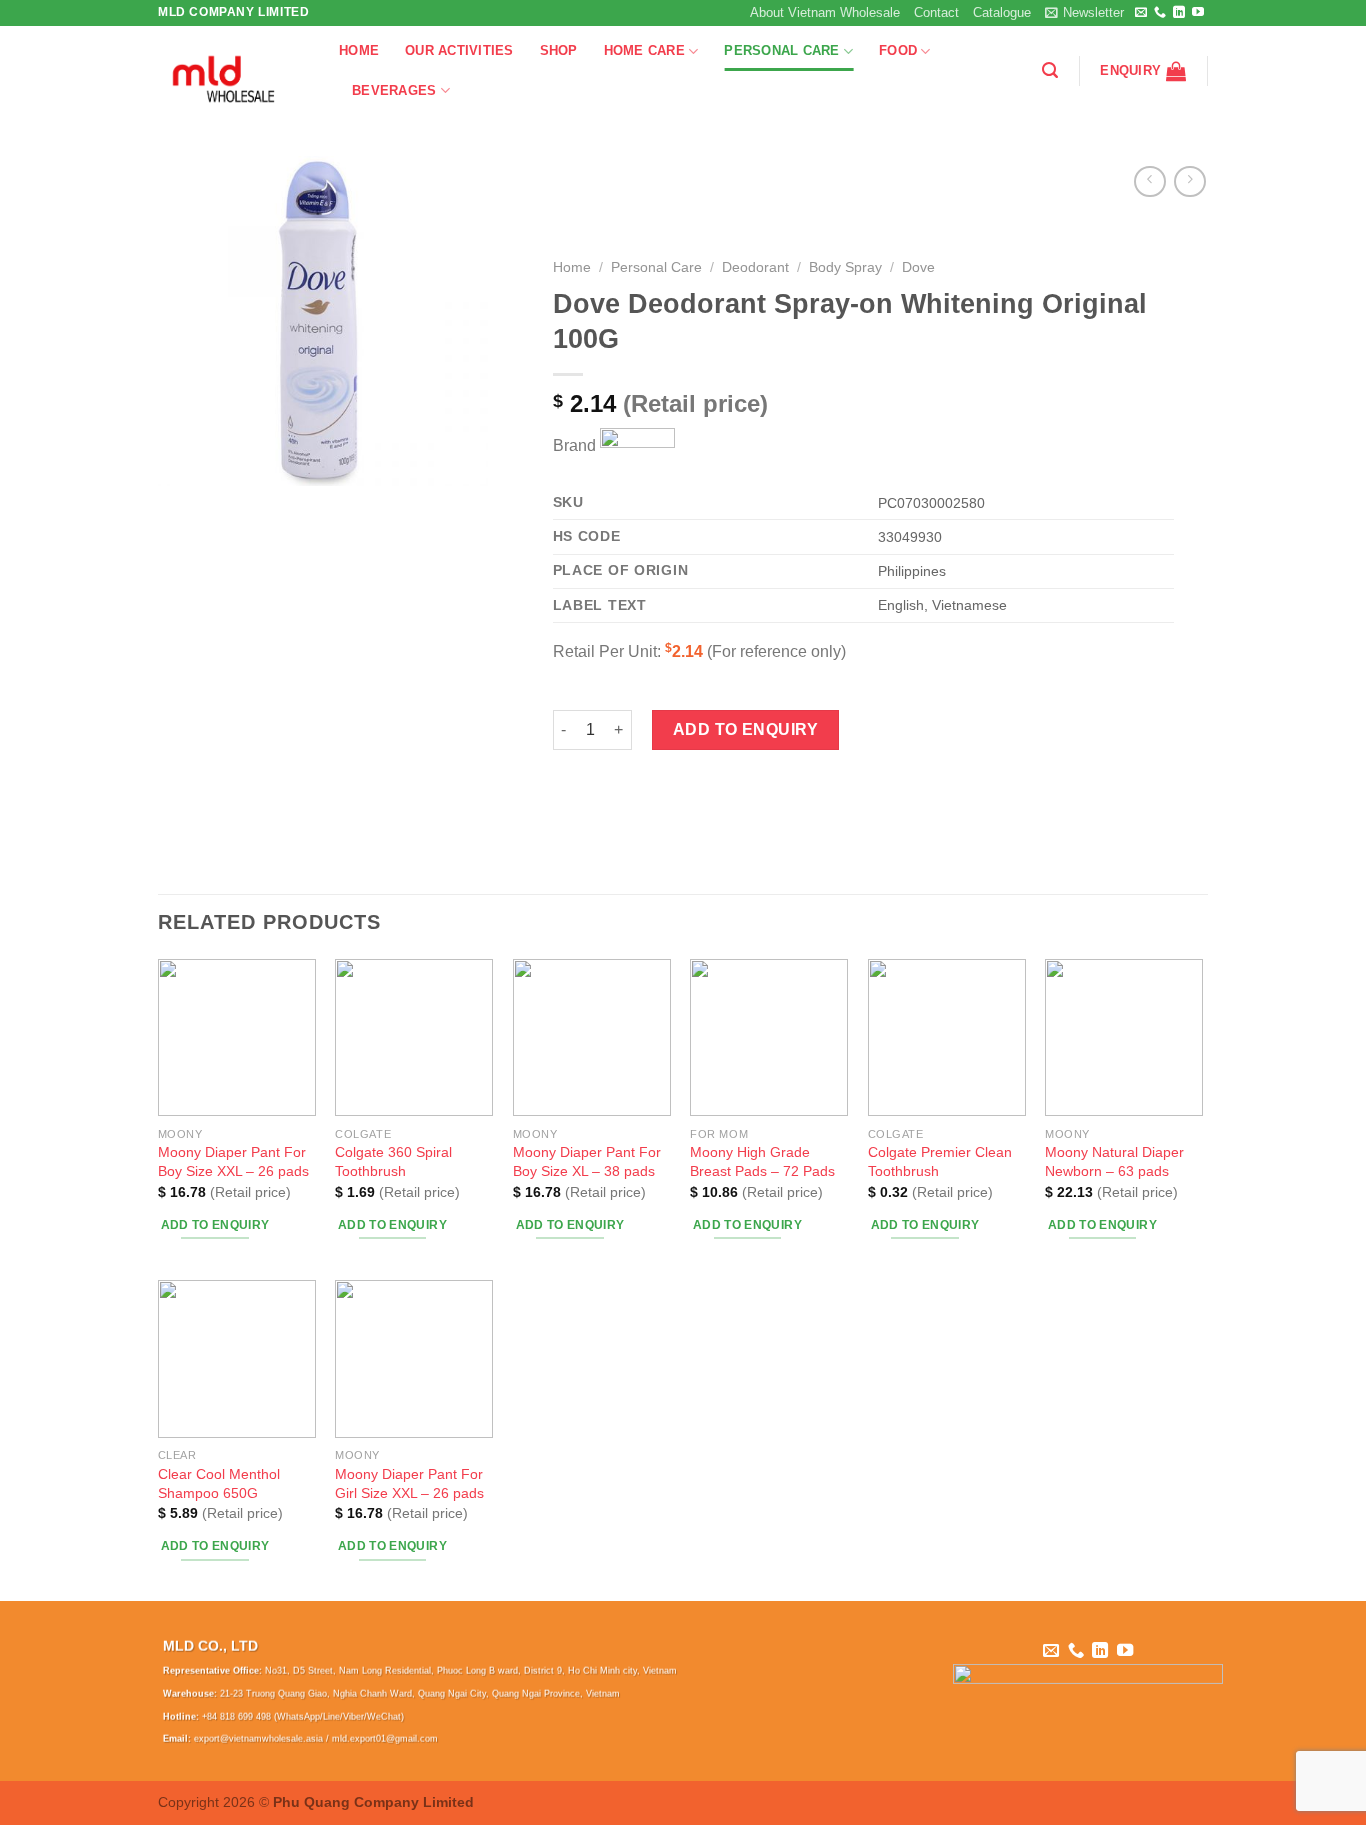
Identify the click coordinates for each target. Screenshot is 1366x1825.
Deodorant (755, 267)
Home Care (644, 50)
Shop (559, 50)
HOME (359, 50)
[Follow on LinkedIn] (1179, 13)
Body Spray (845, 267)
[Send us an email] (1141, 13)
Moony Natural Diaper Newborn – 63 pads (1114, 1161)
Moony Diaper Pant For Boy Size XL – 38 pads (587, 1161)
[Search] (1050, 70)
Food (898, 50)
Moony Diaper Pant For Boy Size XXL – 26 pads (233, 1161)
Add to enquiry (746, 729)
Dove (918, 267)
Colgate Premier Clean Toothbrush (940, 1161)
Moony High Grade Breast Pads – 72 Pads (762, 1161)
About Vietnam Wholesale (825, 12)
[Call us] (1160, 13)
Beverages (394, 90)
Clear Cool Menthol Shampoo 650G (219, 1483)
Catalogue (1002, 12)
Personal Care (781, 50)
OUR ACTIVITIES (459, 50)
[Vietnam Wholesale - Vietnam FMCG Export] (233, 71)
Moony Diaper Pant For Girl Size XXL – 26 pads (409, 1483)
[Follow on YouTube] (1198, 13)
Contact (936, 12)
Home (572, 267)
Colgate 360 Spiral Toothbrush (393, 1161)
